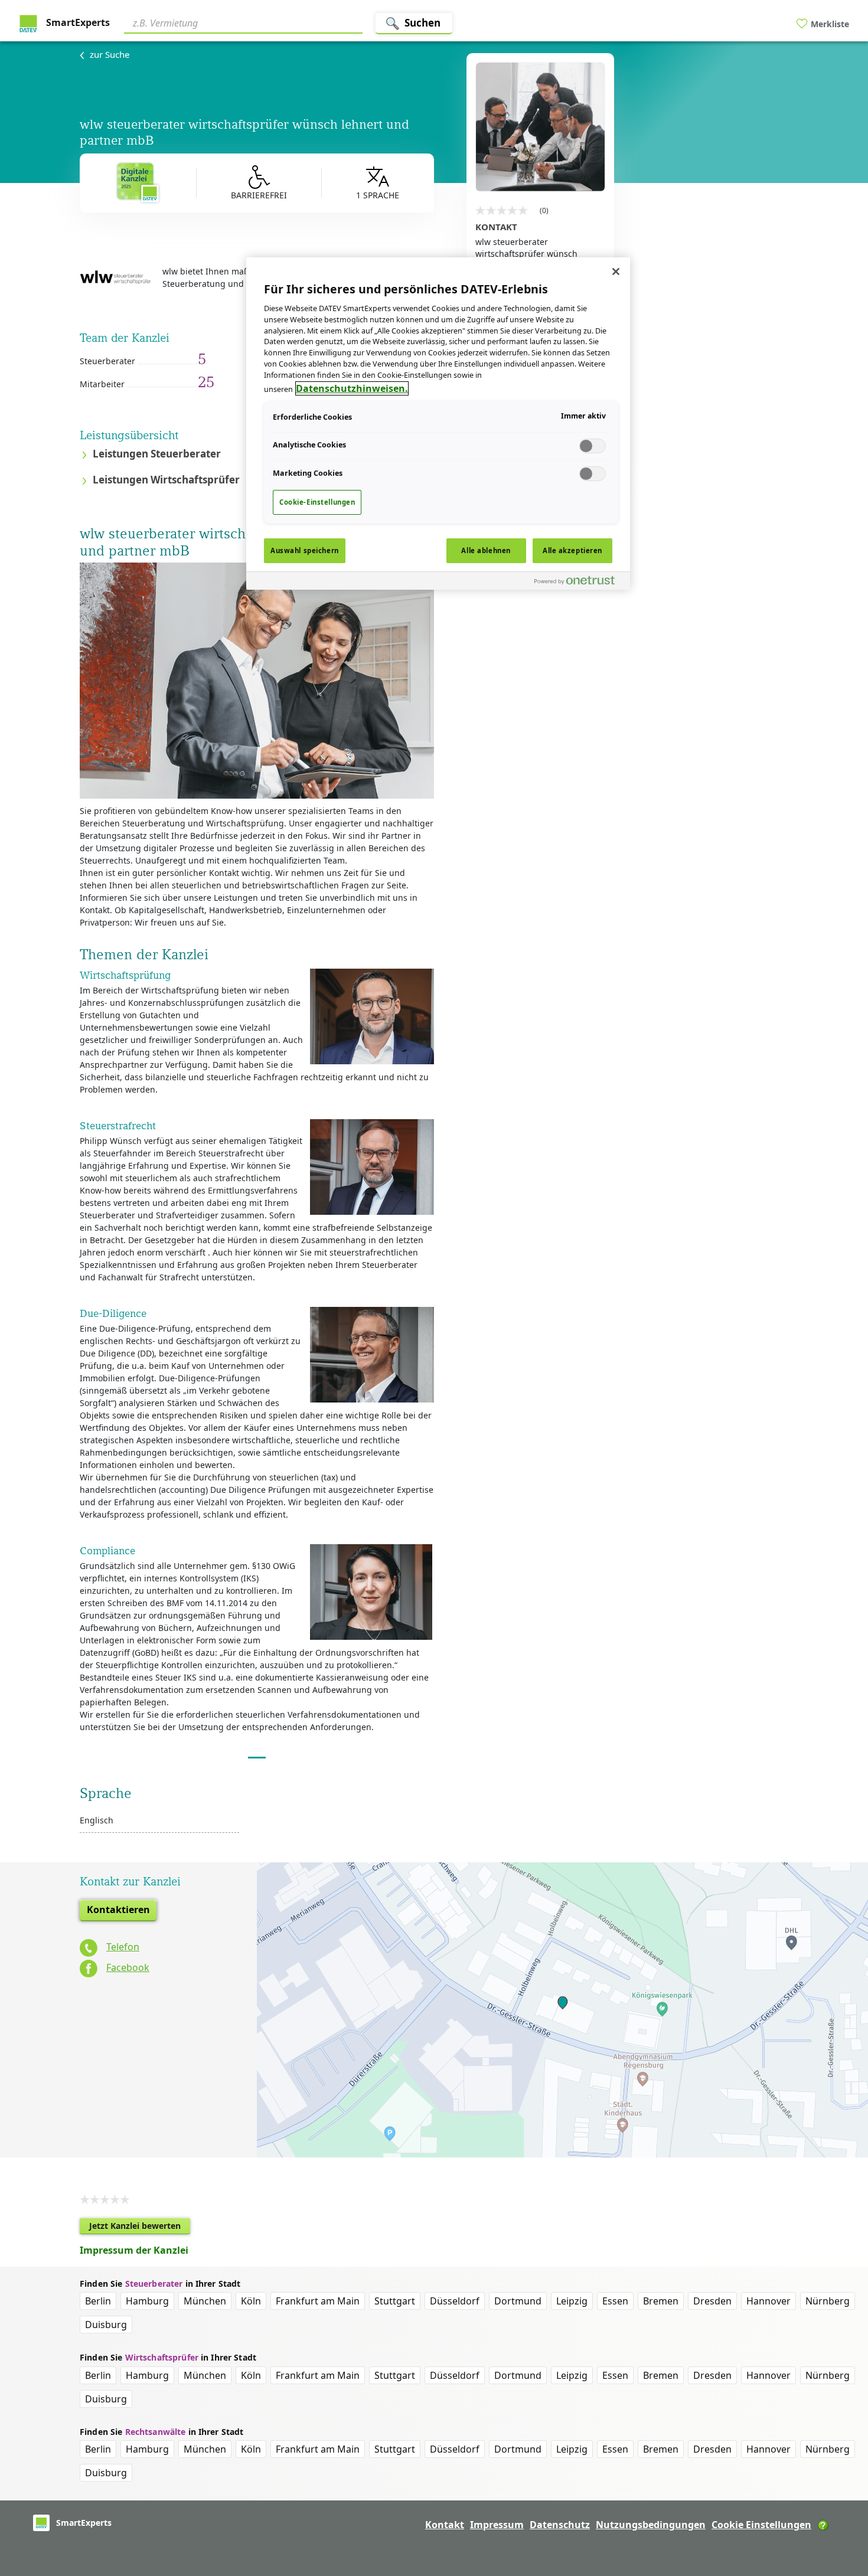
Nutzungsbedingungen (651, 2525)
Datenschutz (560, 2525)
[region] (438, 423)
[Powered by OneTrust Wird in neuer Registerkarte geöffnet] (579, 582)
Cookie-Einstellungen (317, 502)
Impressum (497, 2525)
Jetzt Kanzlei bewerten (140, 2227)
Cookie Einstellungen (761, 2525)
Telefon (123, 1947)
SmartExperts (77, 22)
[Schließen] (616, 272)
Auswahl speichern (305, 550)
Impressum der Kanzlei (134, 2250)
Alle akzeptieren (572, 550)
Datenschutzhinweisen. (352, 388)
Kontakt (445, 2525)
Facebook (128, 1967)
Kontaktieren (118, 1910)
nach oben (839, 2491)
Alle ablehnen (486, 550)
